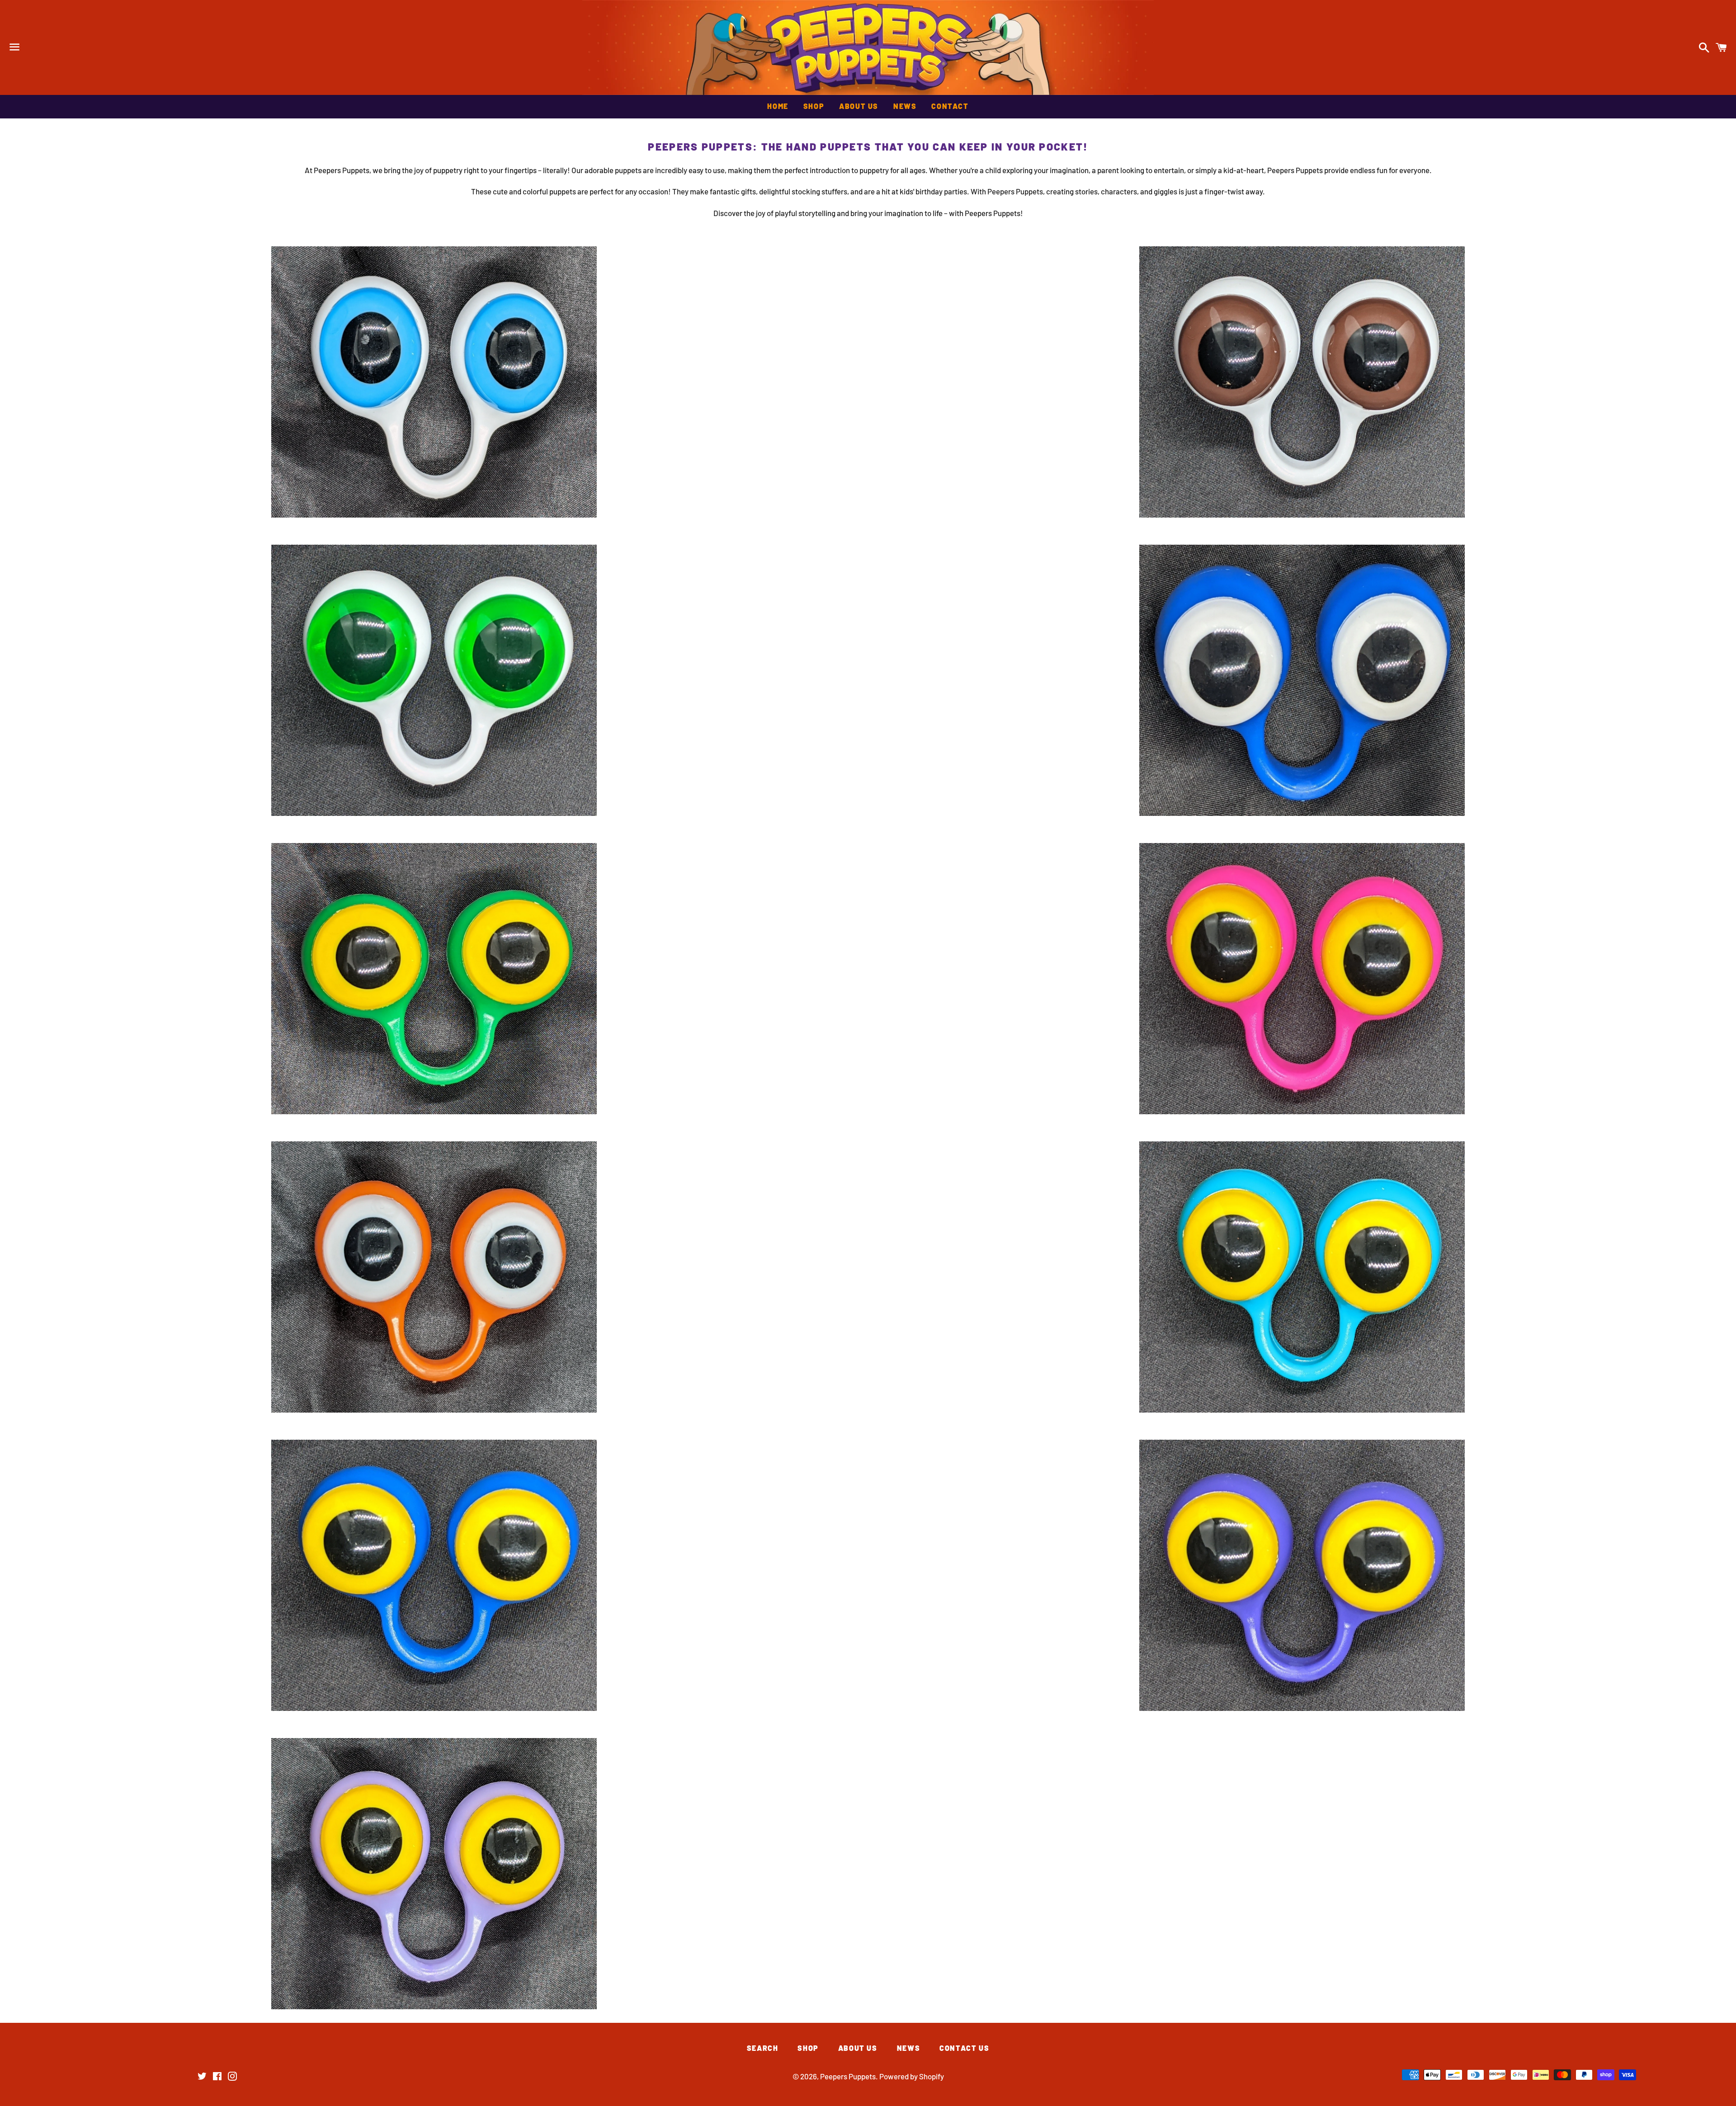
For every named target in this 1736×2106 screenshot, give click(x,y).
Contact (950, 106)
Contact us (964, 2048)
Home (778, 106)
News (905, 106)
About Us (859, 106)
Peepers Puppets (868, 47)
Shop (814, 106)
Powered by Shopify (912, 2076)
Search (763, 2048)
